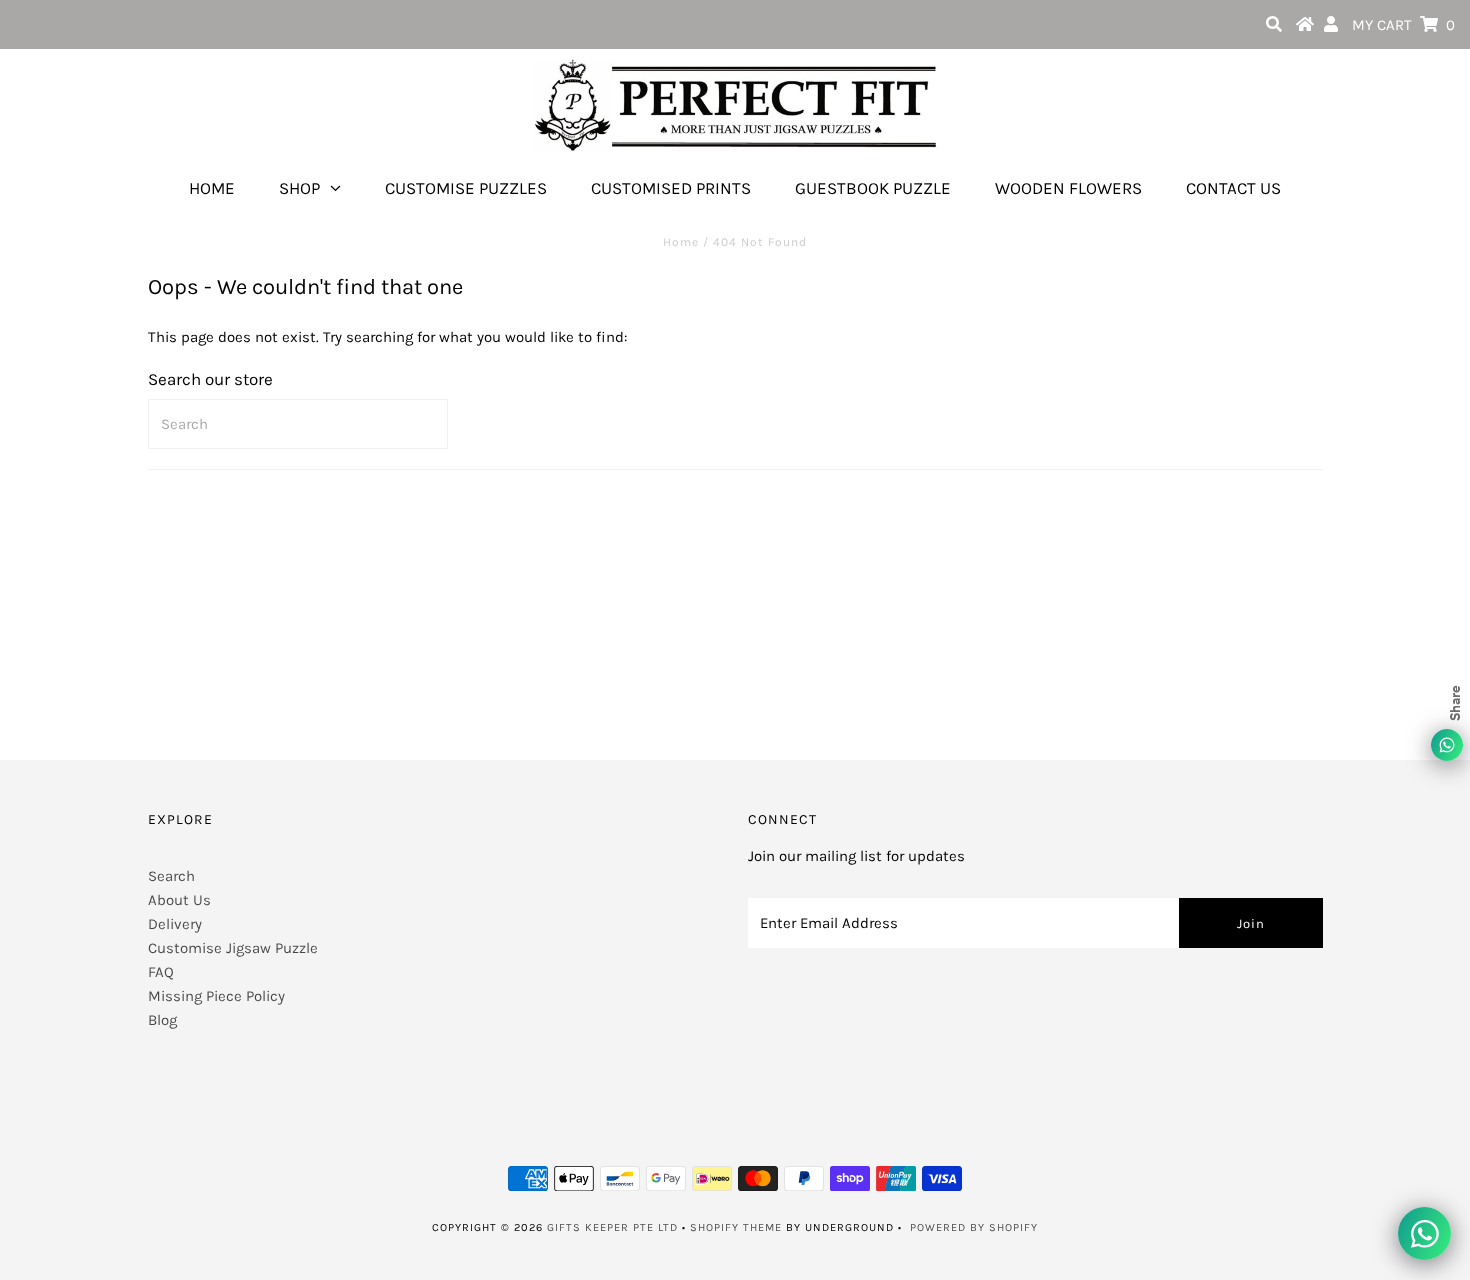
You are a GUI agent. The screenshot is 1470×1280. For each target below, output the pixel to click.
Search (171, 876)
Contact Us (1233, 188)
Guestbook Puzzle (873, 188)
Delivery (175, 924)
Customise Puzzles (466, 188)
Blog (162, 1020)
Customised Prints (671, 188)
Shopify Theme (736, 1227)
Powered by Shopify (974, 1227)
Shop (299, 188)
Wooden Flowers (1068, 188)
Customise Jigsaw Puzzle (233, 948)
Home (212, 188)
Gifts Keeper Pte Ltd (612, 1227)
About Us (179, 900)
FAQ (161, 972)
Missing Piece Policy (216, 996)
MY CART (1403, 25)
